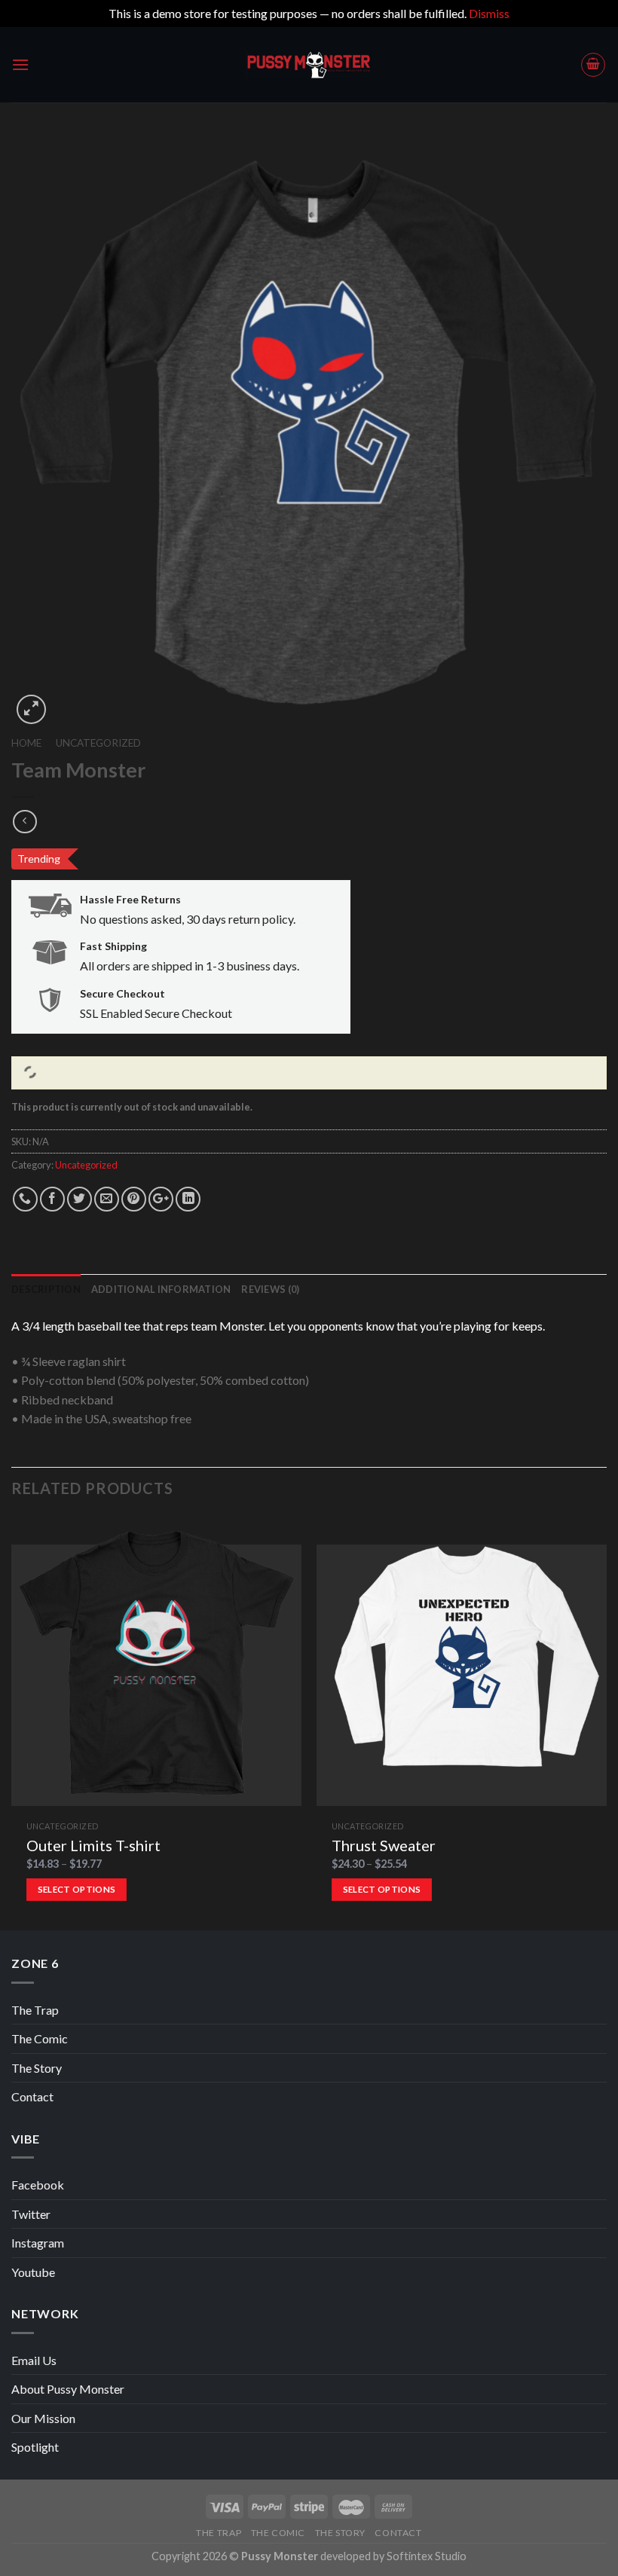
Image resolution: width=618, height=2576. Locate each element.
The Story (37, 2068)
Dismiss (489, 13)
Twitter (31, 2214)
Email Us (34, 2360)
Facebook (38, 2185)
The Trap (35, 2010)
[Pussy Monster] (309, 65)
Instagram (38, 2243)
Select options (77, 1889)
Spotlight (35, 2447)
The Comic (40, 2038)
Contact (32, 2096)
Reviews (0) (270, 1289)
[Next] (606, 1722)
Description (46, 1289)
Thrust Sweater (384, 1845)
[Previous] (12, 1722)
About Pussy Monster (68, 2389)
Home (26, 743)
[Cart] (593, 65)
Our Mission (43, 2418)
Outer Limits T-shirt (93, 1845)
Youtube (33, 2272)
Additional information (161, 1289)
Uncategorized (98, 743)
